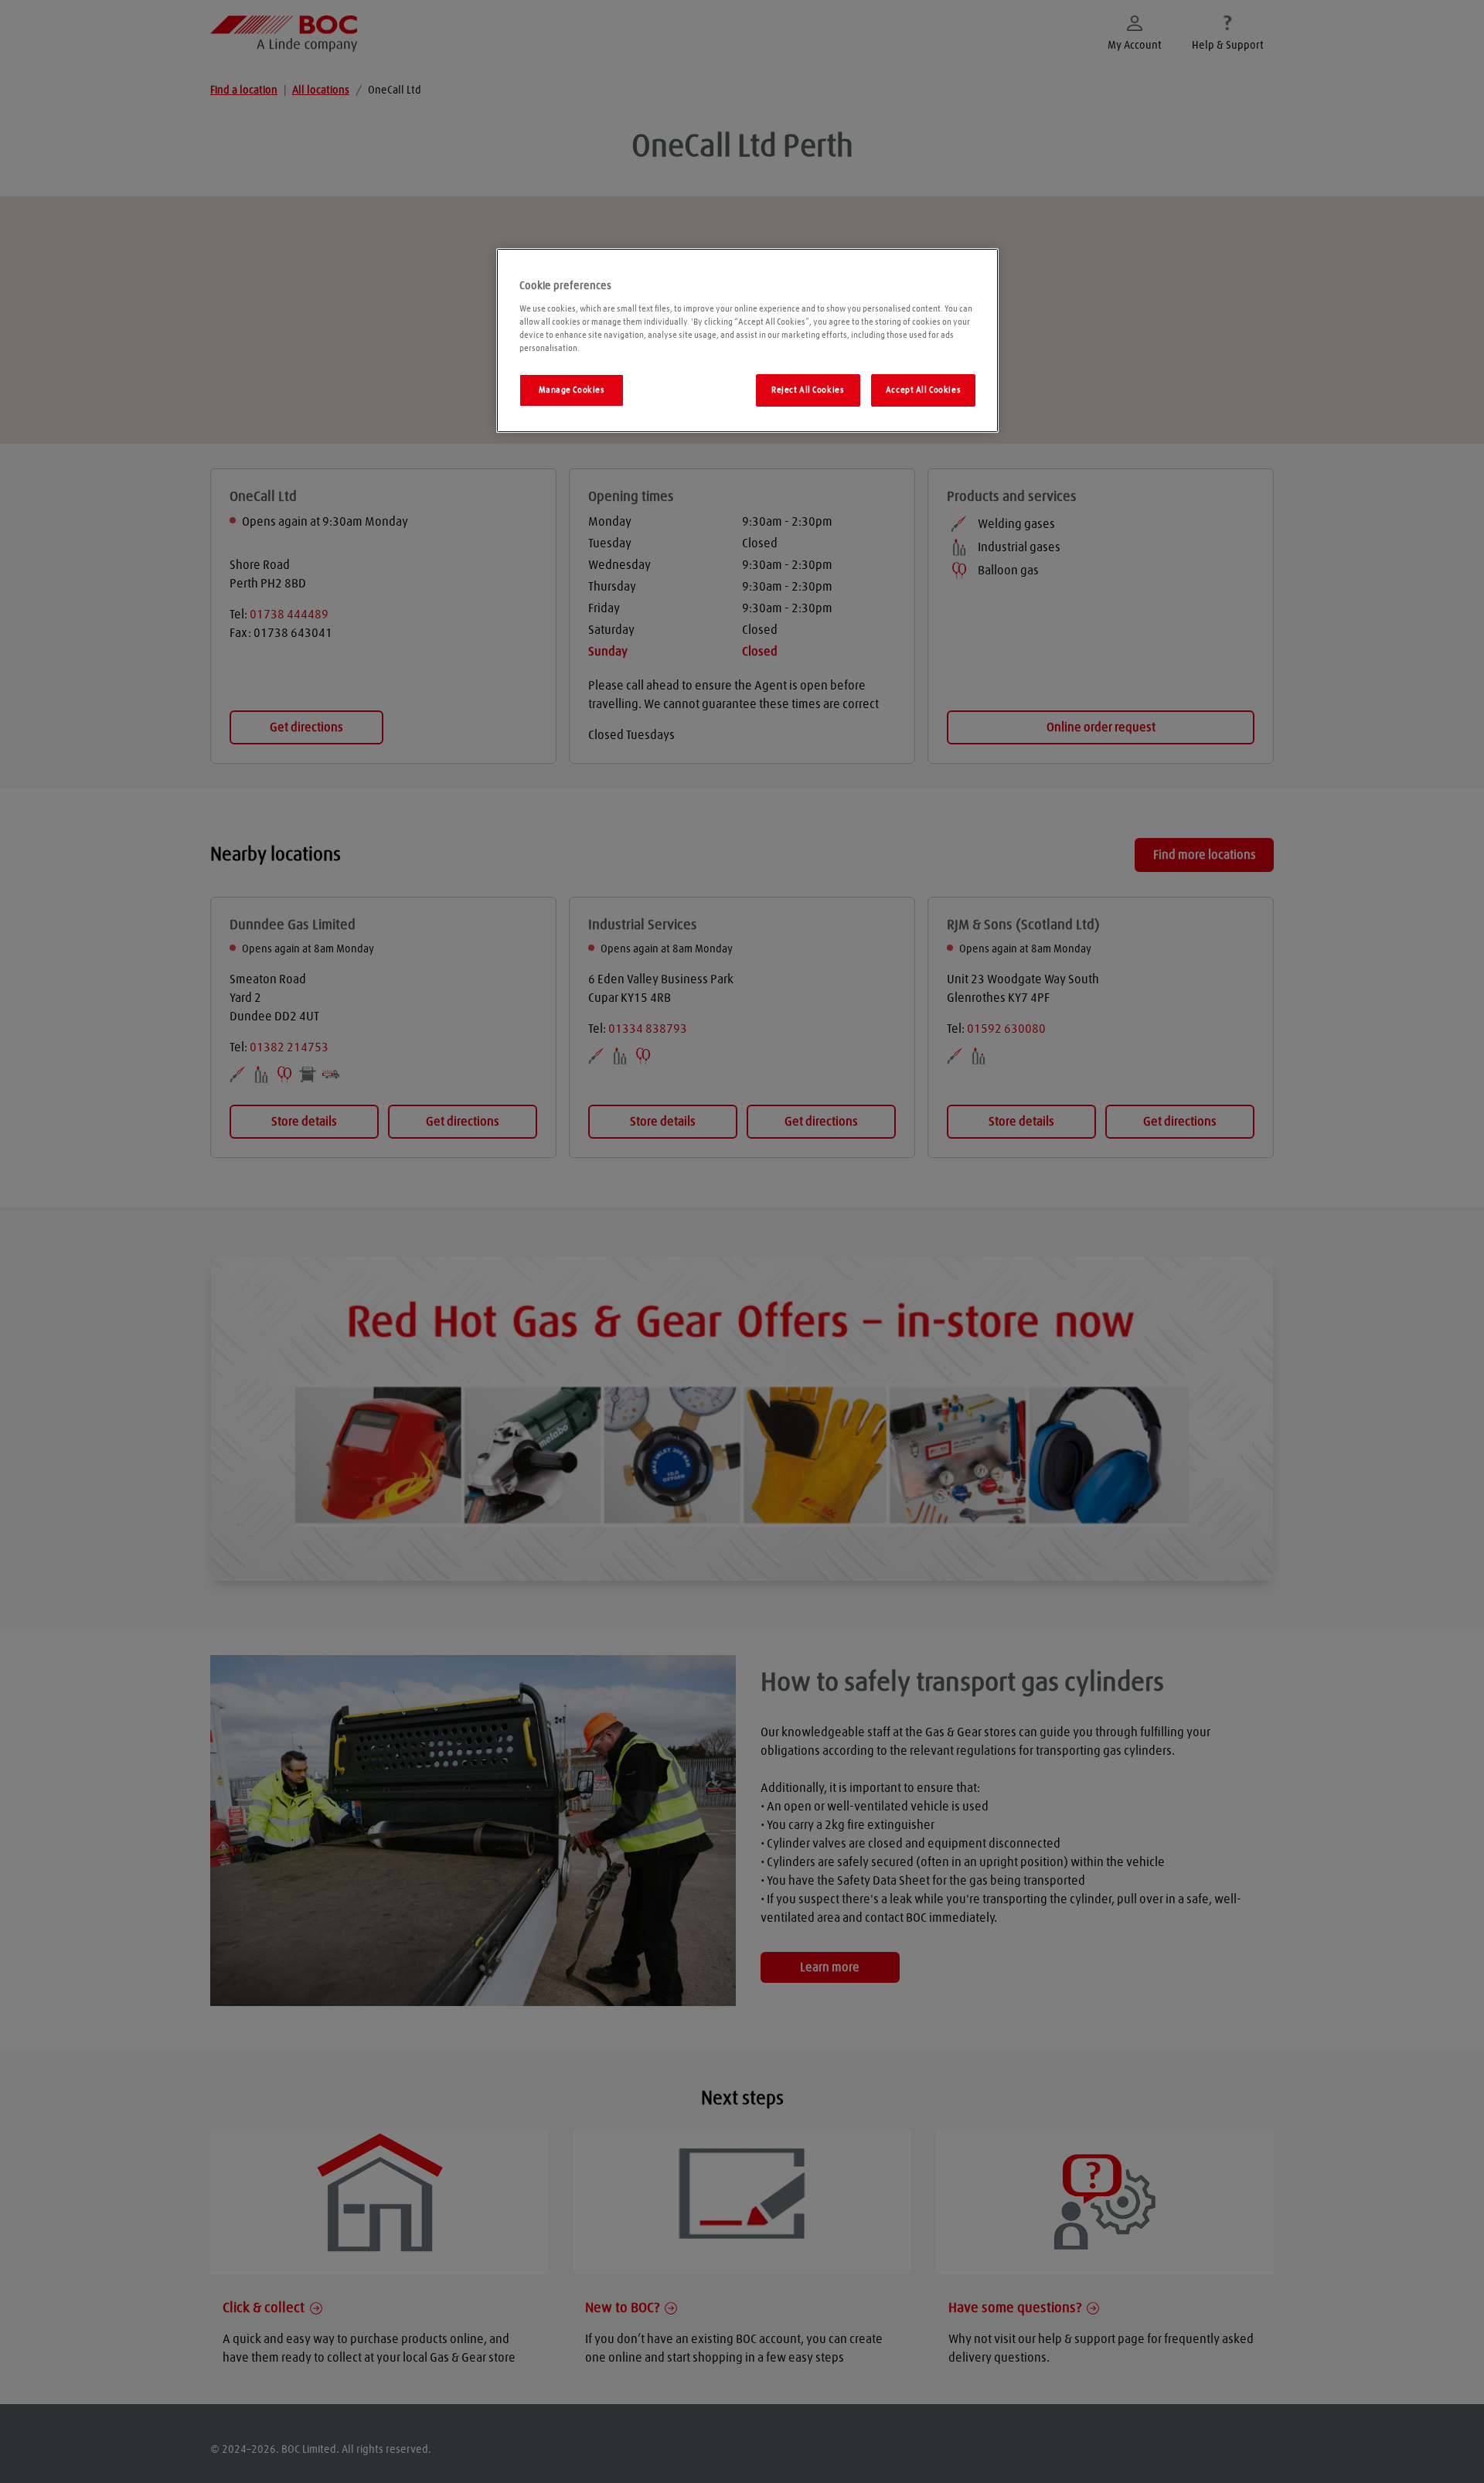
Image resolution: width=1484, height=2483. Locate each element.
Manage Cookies (572, 390)
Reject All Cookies (808, 390)
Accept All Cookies (923, 390)
